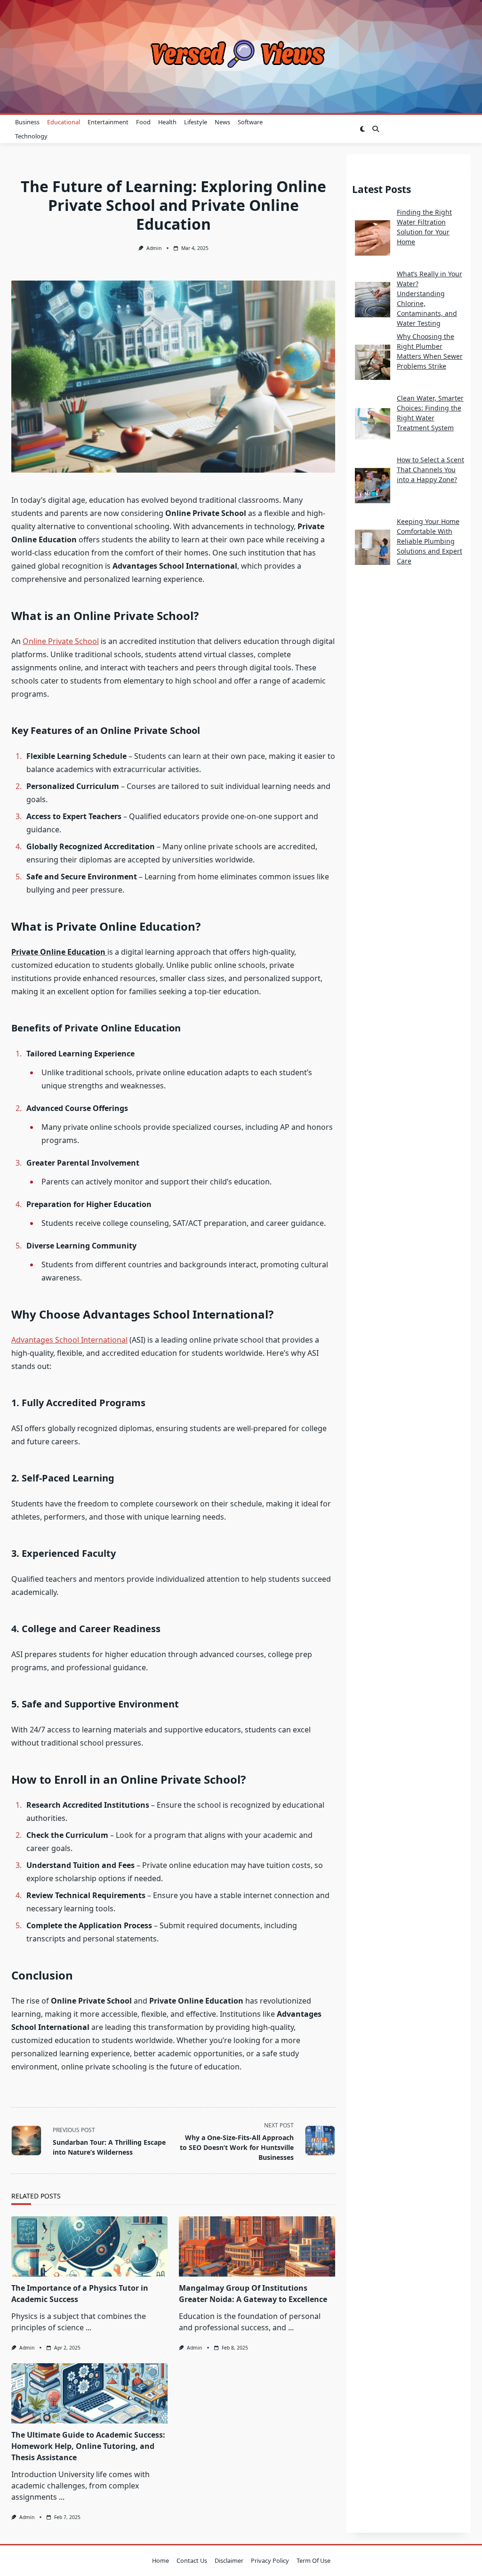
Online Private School (61, 641)
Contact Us (192, 2560)
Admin (154, 248)
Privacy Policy (270, 2560)
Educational (64, 122)
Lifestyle (196, 122)
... (88, 2327)
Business (27, 122)
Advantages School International (69, 1340)
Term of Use (313, 2560)
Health (167, 122)
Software (250, 122)
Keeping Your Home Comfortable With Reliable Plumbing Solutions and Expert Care (430, 541)
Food (143, 122)
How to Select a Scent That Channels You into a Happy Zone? (430, 470)
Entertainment (108, 122)
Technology (31, 136)
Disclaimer (229, 2560)
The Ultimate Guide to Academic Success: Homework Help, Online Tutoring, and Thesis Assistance (88, 2446)
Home (161, 2560)
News (222, 122)
